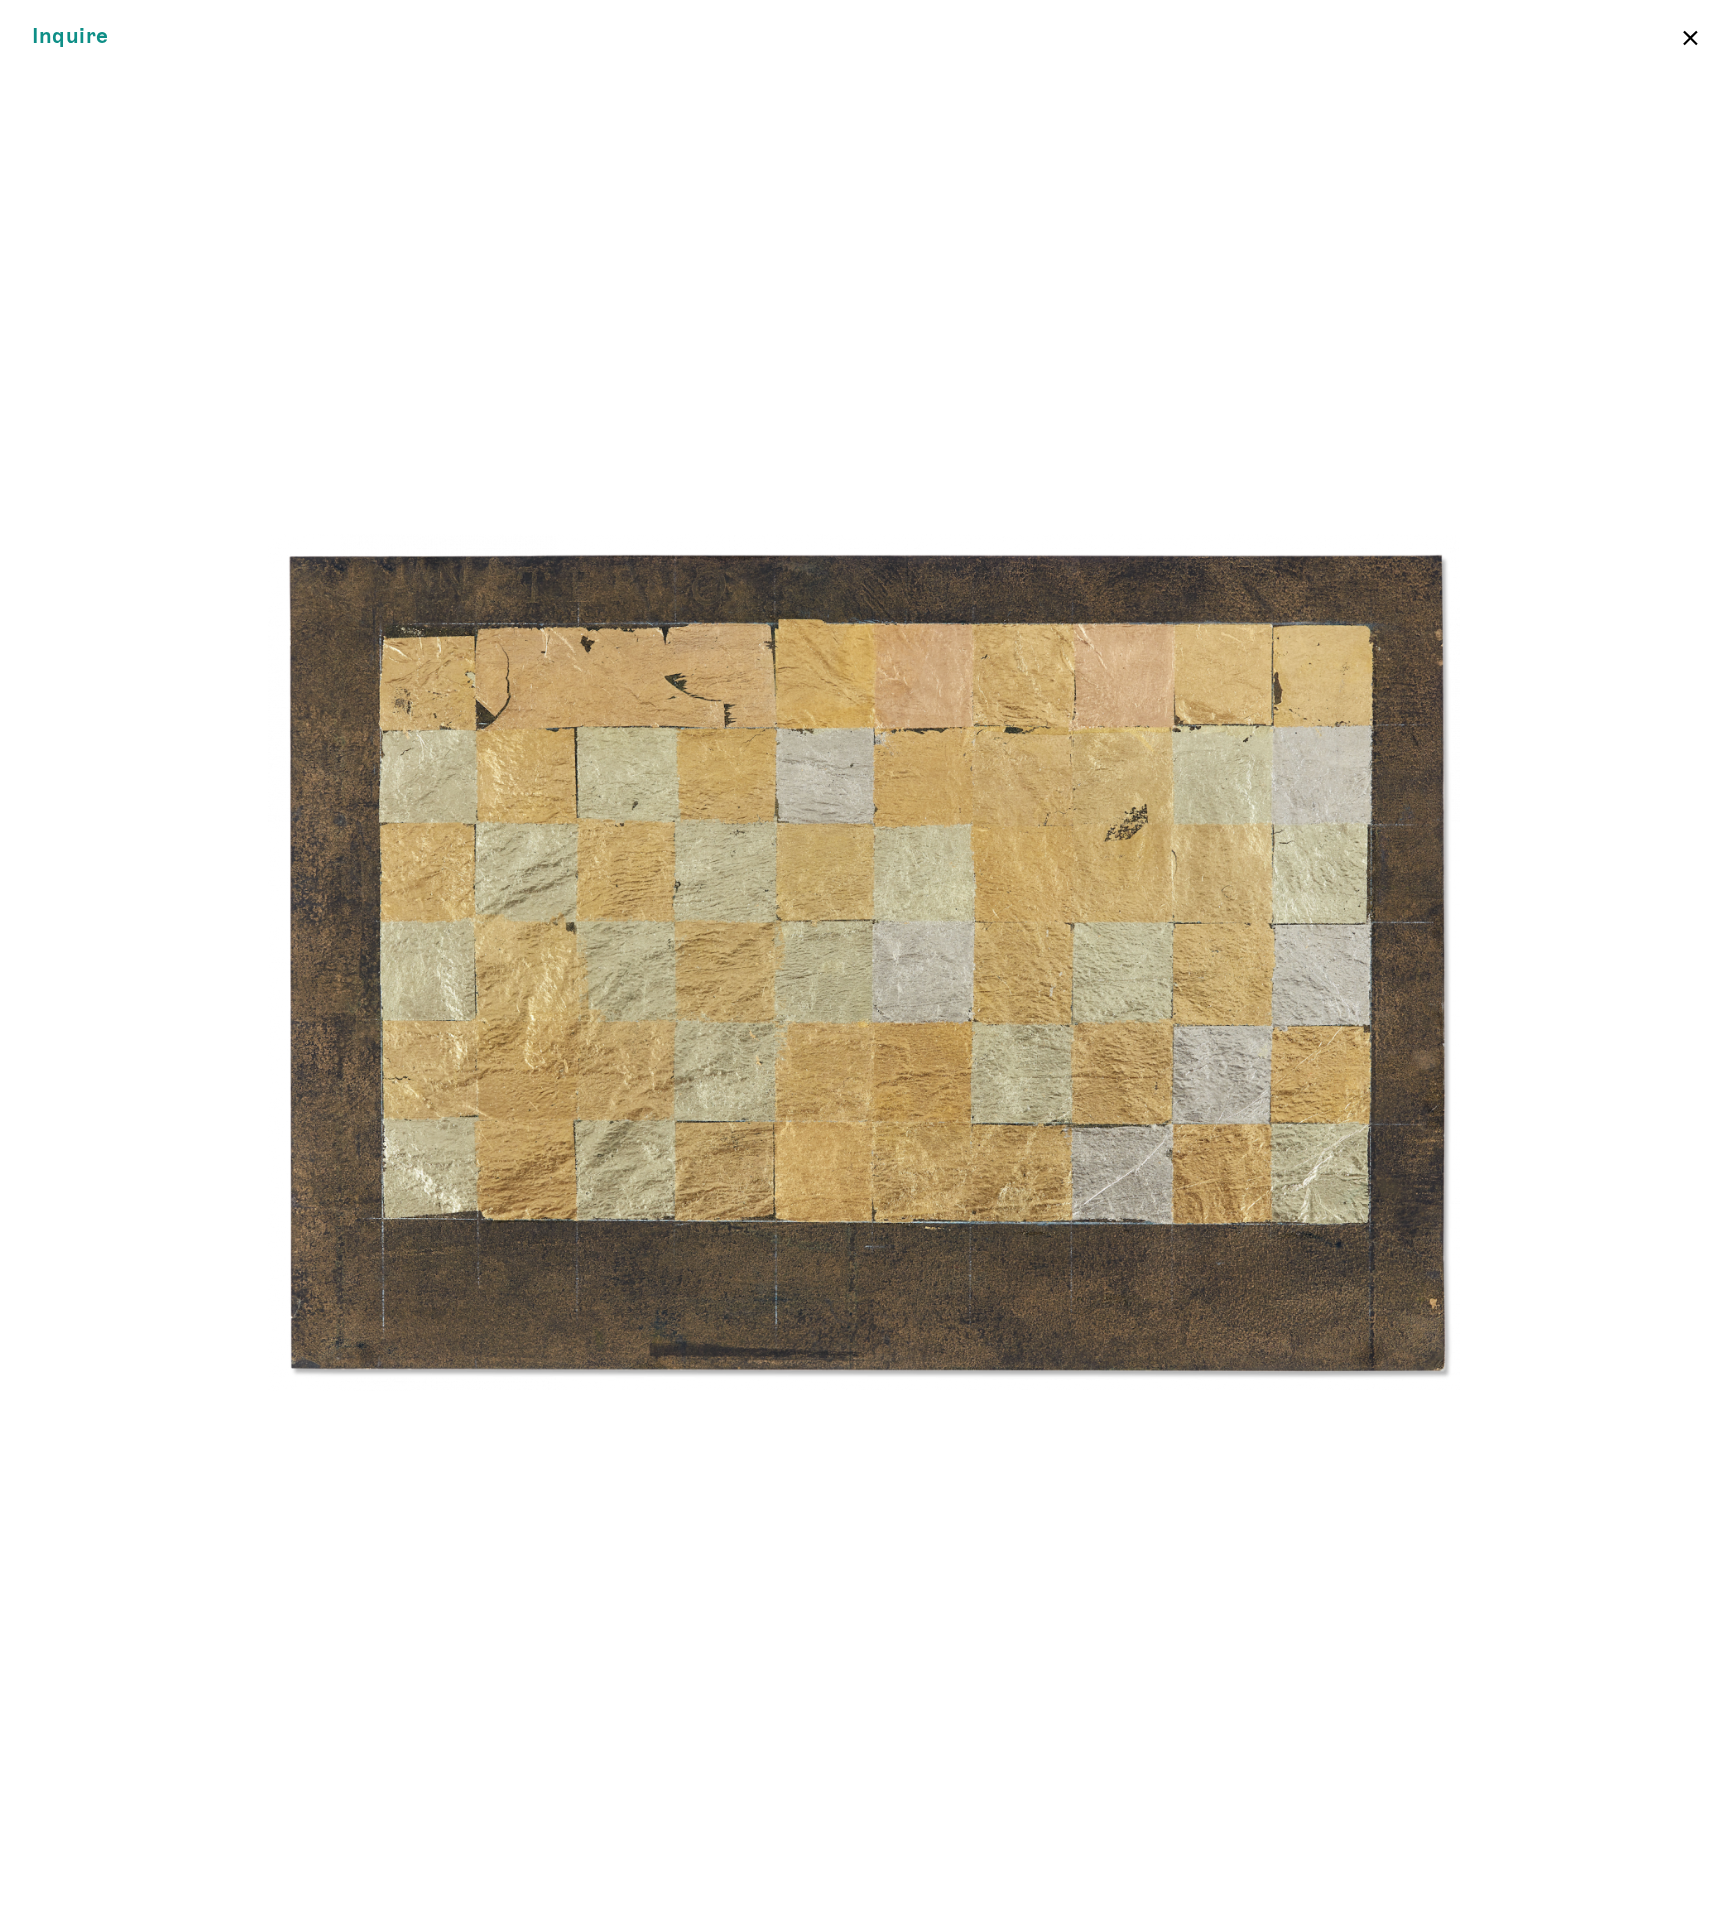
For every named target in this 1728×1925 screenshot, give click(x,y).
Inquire (70, 36)
